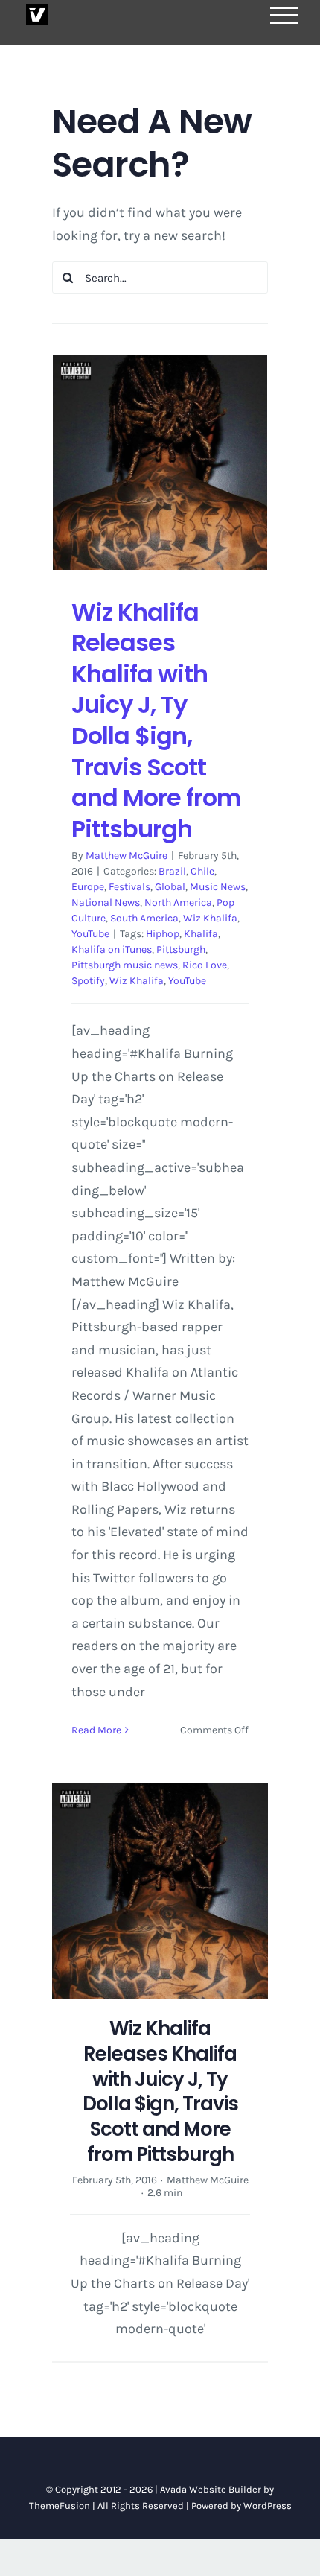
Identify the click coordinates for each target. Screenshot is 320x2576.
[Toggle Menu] (284, 15)
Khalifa (201, 934)
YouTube (90, 934)
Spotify (88, 981)
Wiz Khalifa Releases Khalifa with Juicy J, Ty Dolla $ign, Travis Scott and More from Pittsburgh (156, 720)
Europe (88, 887)
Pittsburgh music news (125, 965)
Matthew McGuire (127, 856)
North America (178, 902)
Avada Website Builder (211, 2489)
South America (144, 918)
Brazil (172, 871)
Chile (202, 871)
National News (106, 902)
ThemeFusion (60, 2506)
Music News (218, 887)
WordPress (268, 2506)
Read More (96, 1730)
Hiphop (163, 934)
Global (170, 887)
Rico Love (205, 965)
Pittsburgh (181, 949)
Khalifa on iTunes (112, 949)
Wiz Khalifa (210, 918)
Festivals (129, 887)
